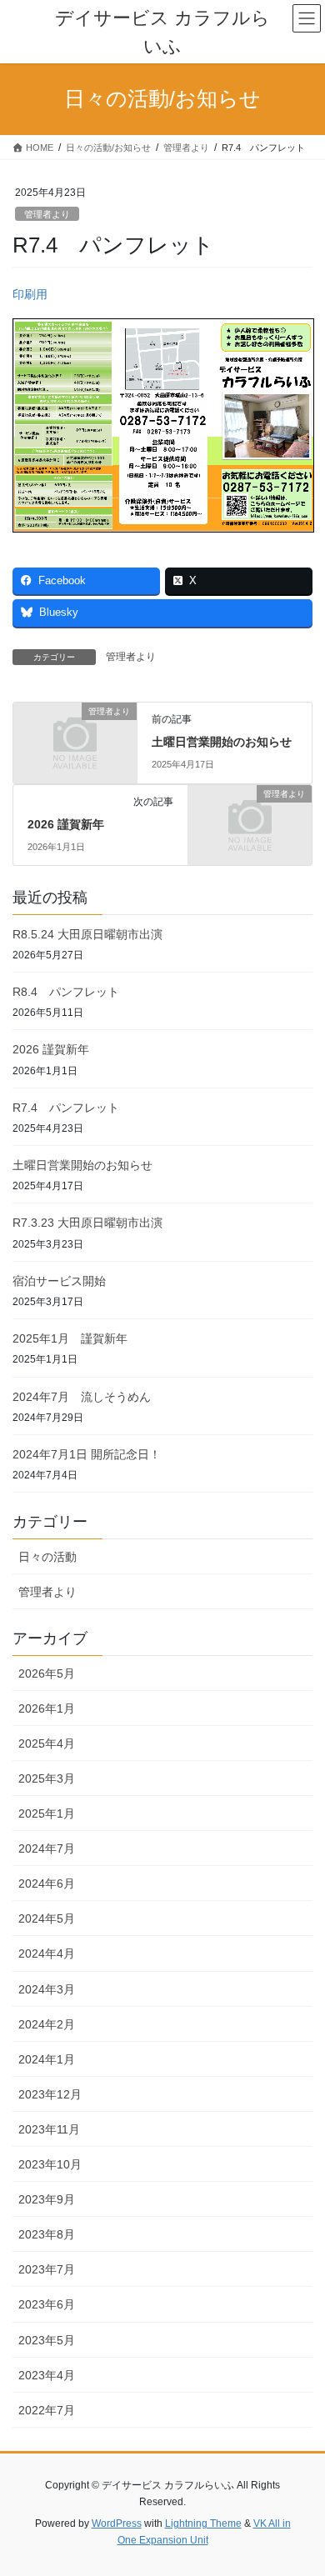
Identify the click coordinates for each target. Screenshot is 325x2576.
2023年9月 (47, 2199)
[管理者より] (75, 740)
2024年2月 (47, 2024)
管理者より (47, 214)
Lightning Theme (203, 2523)
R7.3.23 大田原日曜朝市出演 (87, 1223)
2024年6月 (47, 1883)
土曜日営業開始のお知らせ (222, 742)
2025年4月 (47, 1743)
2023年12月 (50, 2094)
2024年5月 (47, 1918)
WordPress (117, 2523)
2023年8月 (47, 2234)
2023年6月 (47, 2304)
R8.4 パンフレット (66, 992)
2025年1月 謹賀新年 (70, 1338)
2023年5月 (47, 2340)
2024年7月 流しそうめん (82, 1397)
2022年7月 (47, 2410)
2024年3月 (47, 1989)
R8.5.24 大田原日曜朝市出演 (87, 934)
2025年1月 (47, 1813)
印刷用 (30, 294)
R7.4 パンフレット (66, 1108)
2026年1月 (47, 1708)
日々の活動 (47, 1557)
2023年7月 (47, 2269)
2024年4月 (47, 1953)
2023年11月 (49, 2129)
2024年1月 (47, 2059)
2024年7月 (47, 1848)
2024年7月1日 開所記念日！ (87, 1454)
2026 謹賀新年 (66, 824)
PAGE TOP (300, 2483)
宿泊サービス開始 (59, 1281)
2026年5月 (47, 1673)
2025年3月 (47, 1778)
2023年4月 (47, 2375)
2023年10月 (50, 2164)
